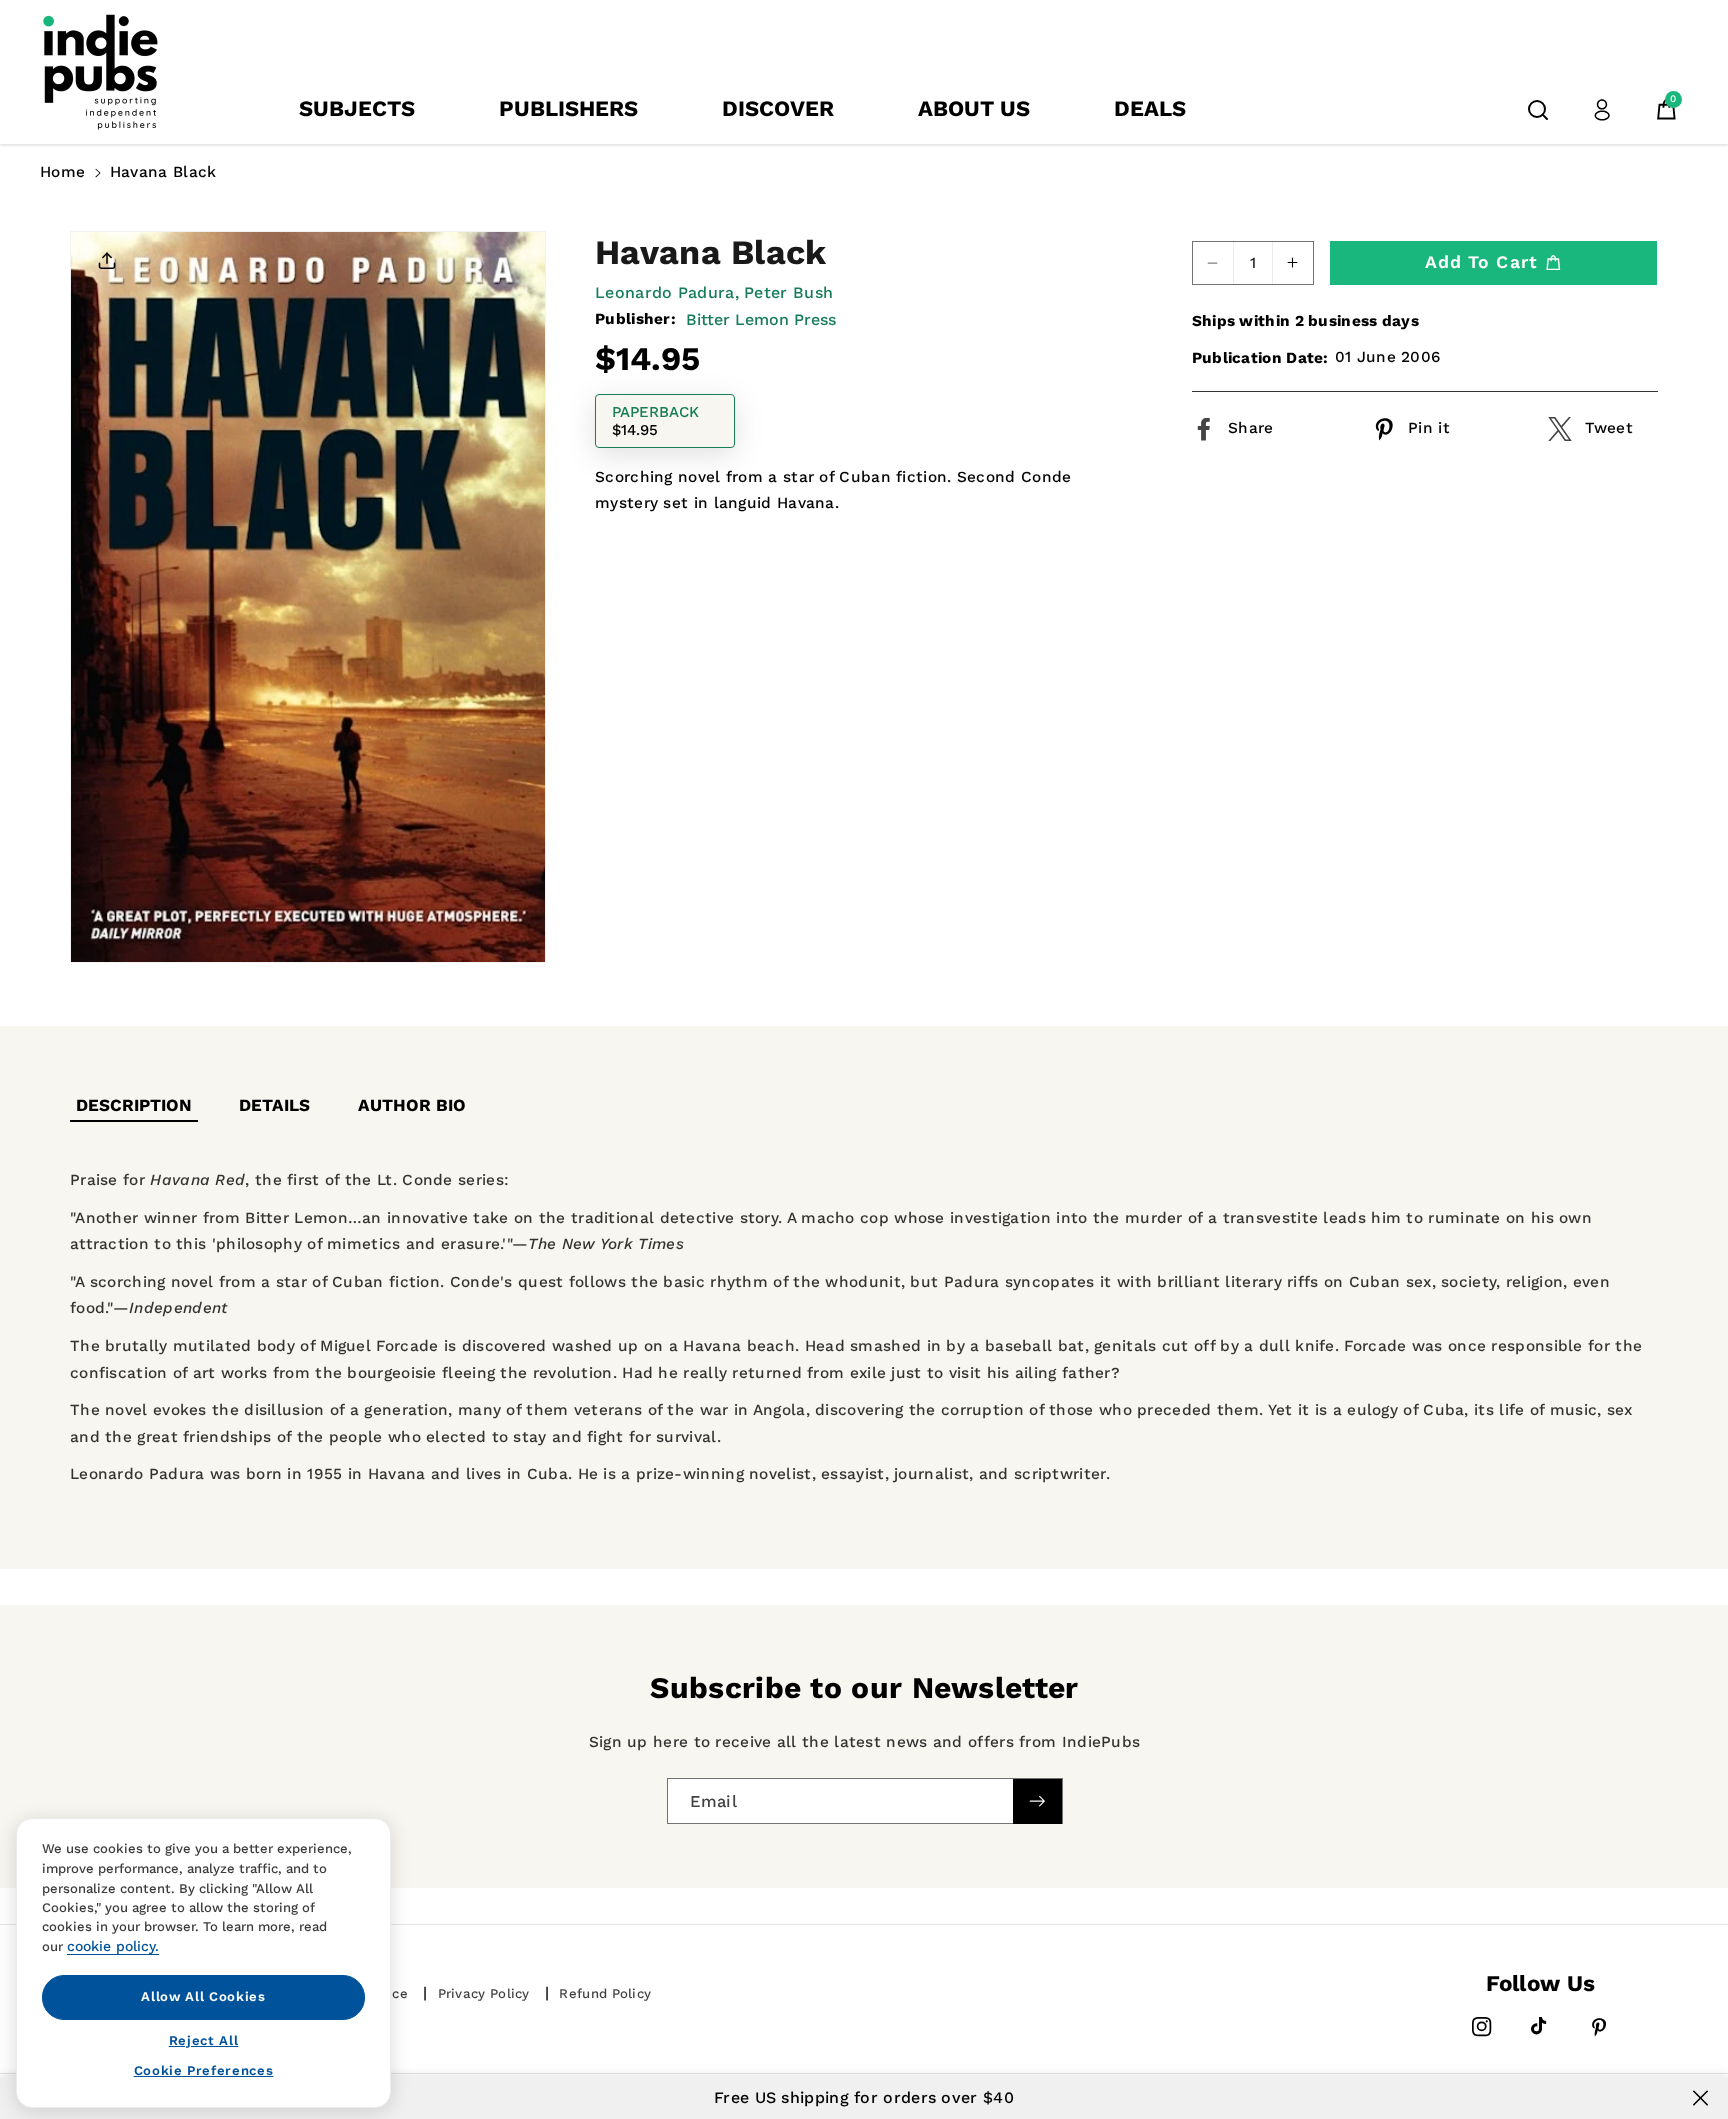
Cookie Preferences (204, 2070)
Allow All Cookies (203, 1996)
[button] (1538, 110)
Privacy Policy (484, 1993)
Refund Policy (605, 1993)
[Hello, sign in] (1602, 110)
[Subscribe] (1037, 1801)
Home (62, 172)
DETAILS (274, 1105)
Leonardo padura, (667, 292)
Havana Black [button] (163, 172)
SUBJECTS (357, 108)
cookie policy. (113, 1946)
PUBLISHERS (568, 108)
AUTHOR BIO (412, 1105)
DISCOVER (778, 108)
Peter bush (788, 292)
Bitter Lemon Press (761, 319)
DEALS (1150, 108)
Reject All (204, 2039)
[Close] (1700, 2098)
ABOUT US (974, 108)
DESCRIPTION (134, 1105)
